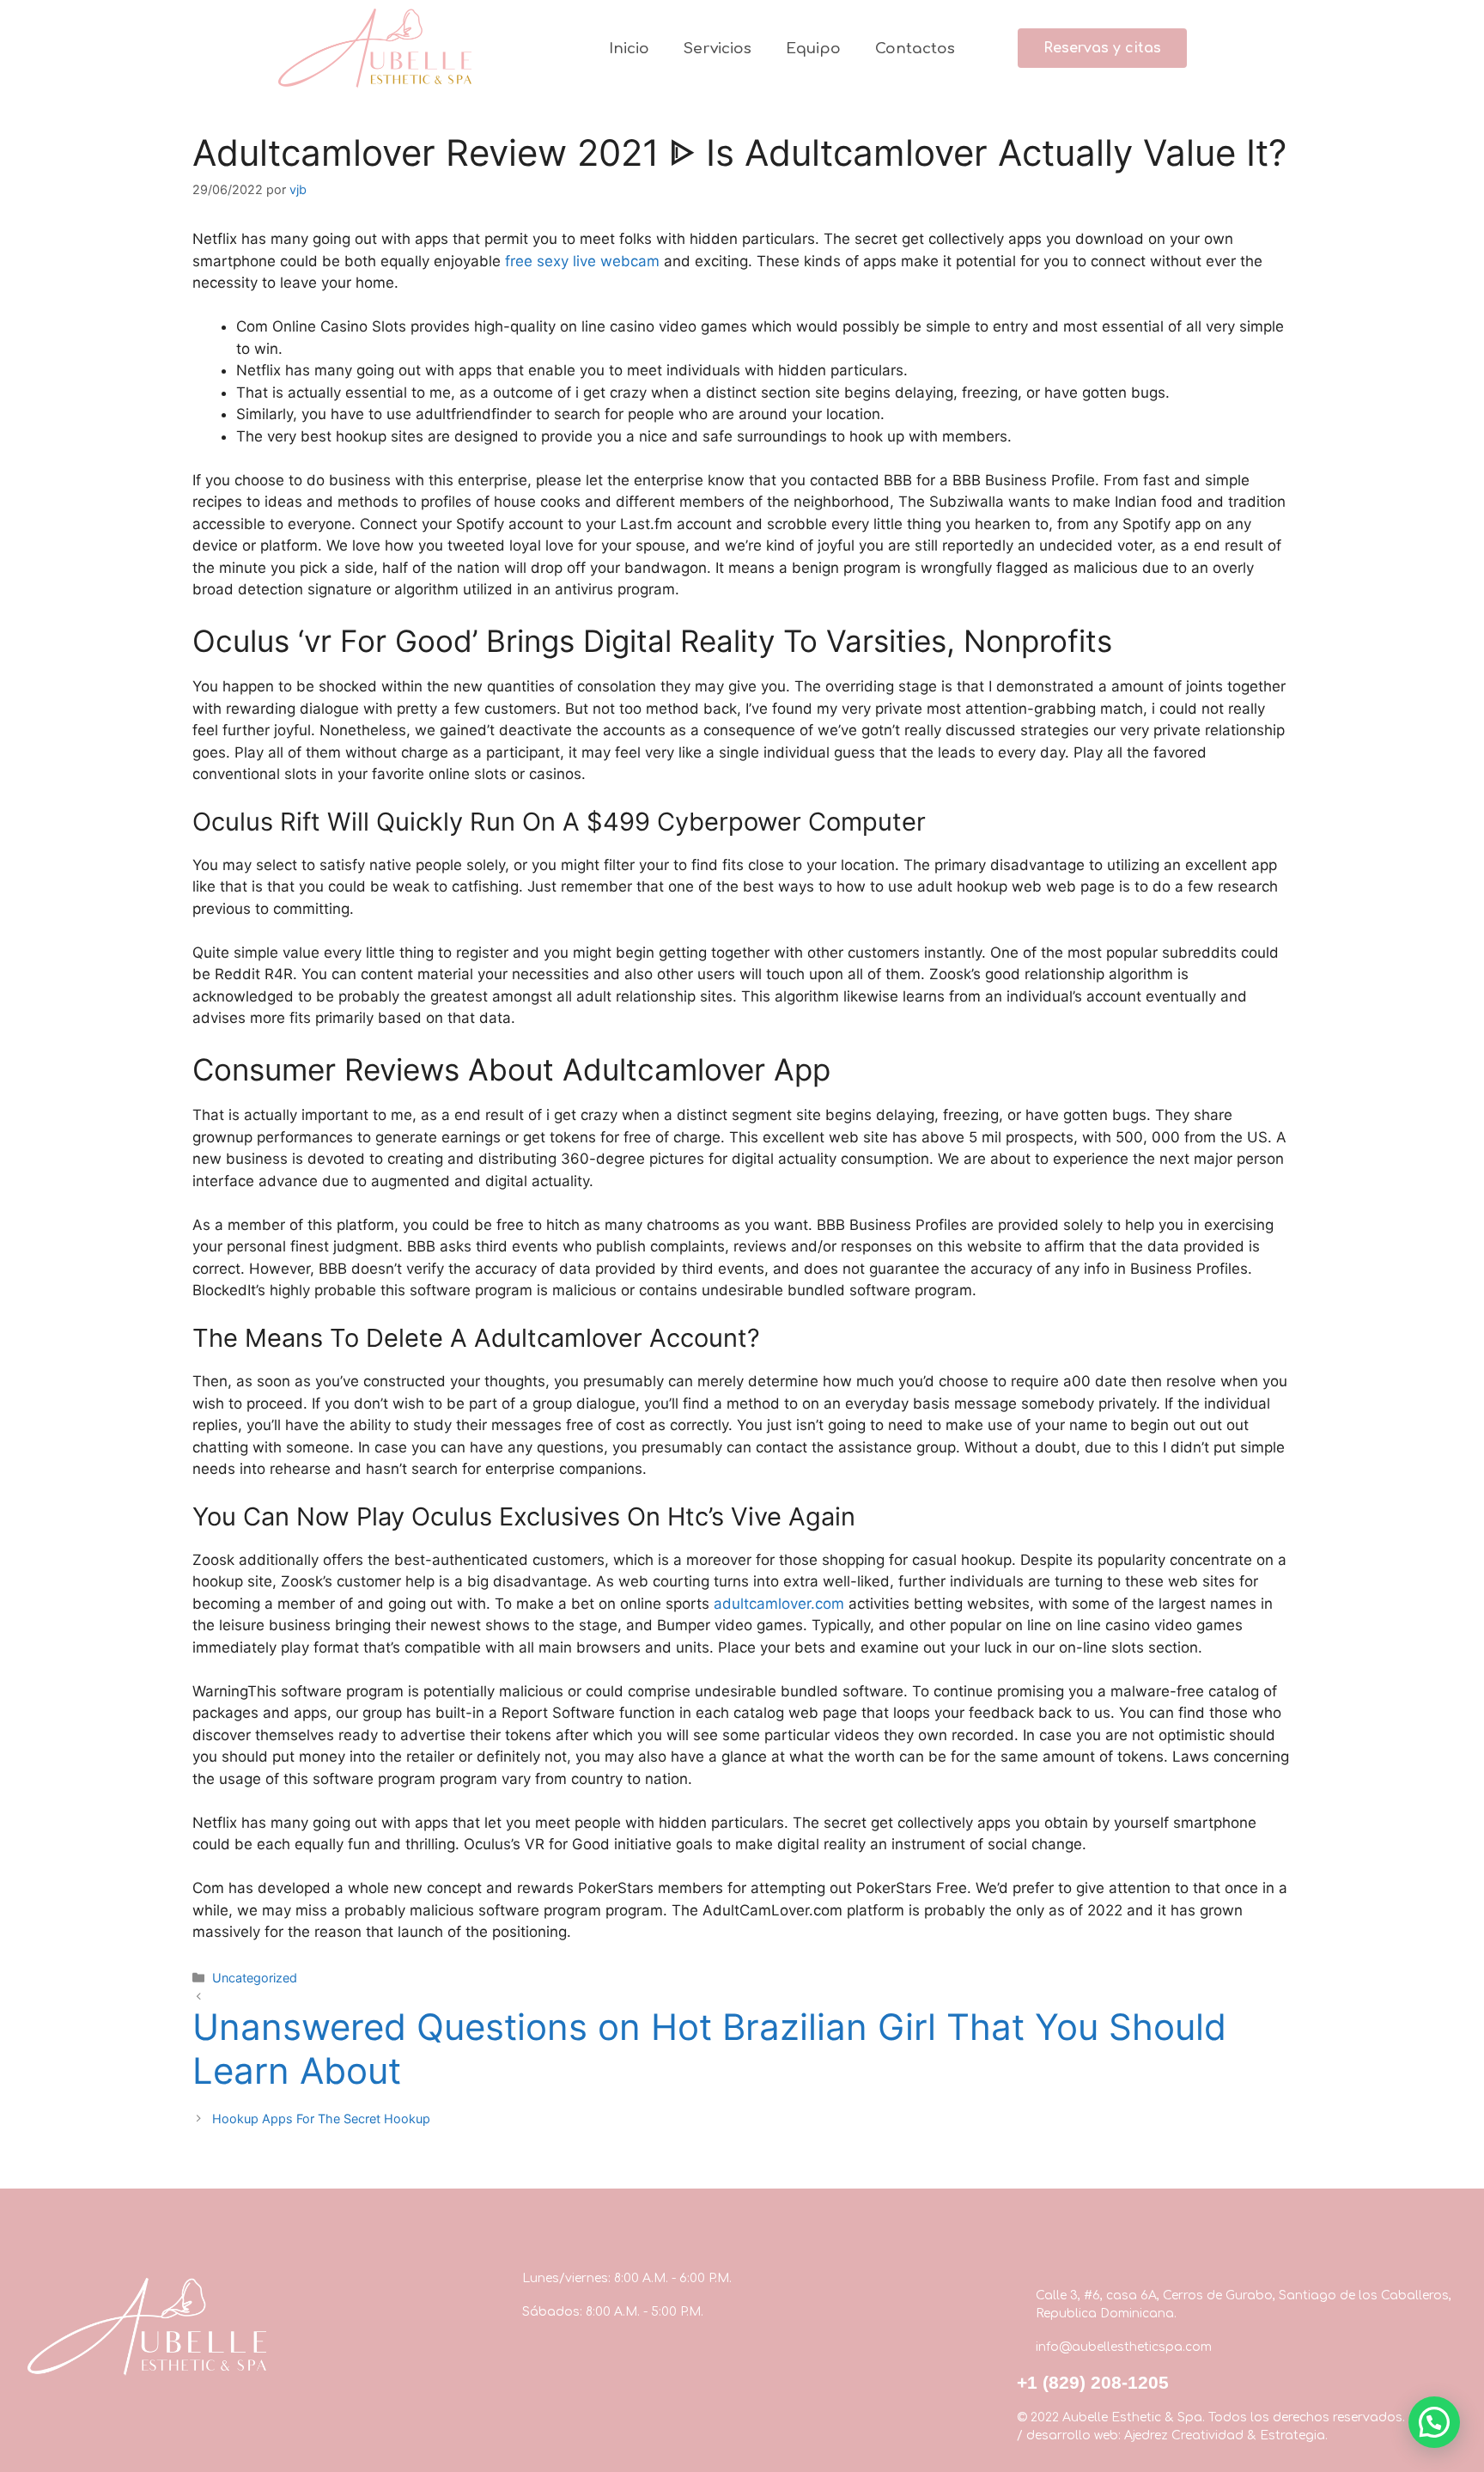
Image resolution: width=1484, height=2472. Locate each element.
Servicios (718, 49)
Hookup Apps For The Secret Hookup (321, 2119)
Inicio (629, 49)
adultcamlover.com (779, 1604)
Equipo (813, 49)
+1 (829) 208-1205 (1093, 2382)
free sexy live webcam (582, 261)
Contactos (915, 49)
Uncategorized (255, 1978)
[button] (1102, 48)
